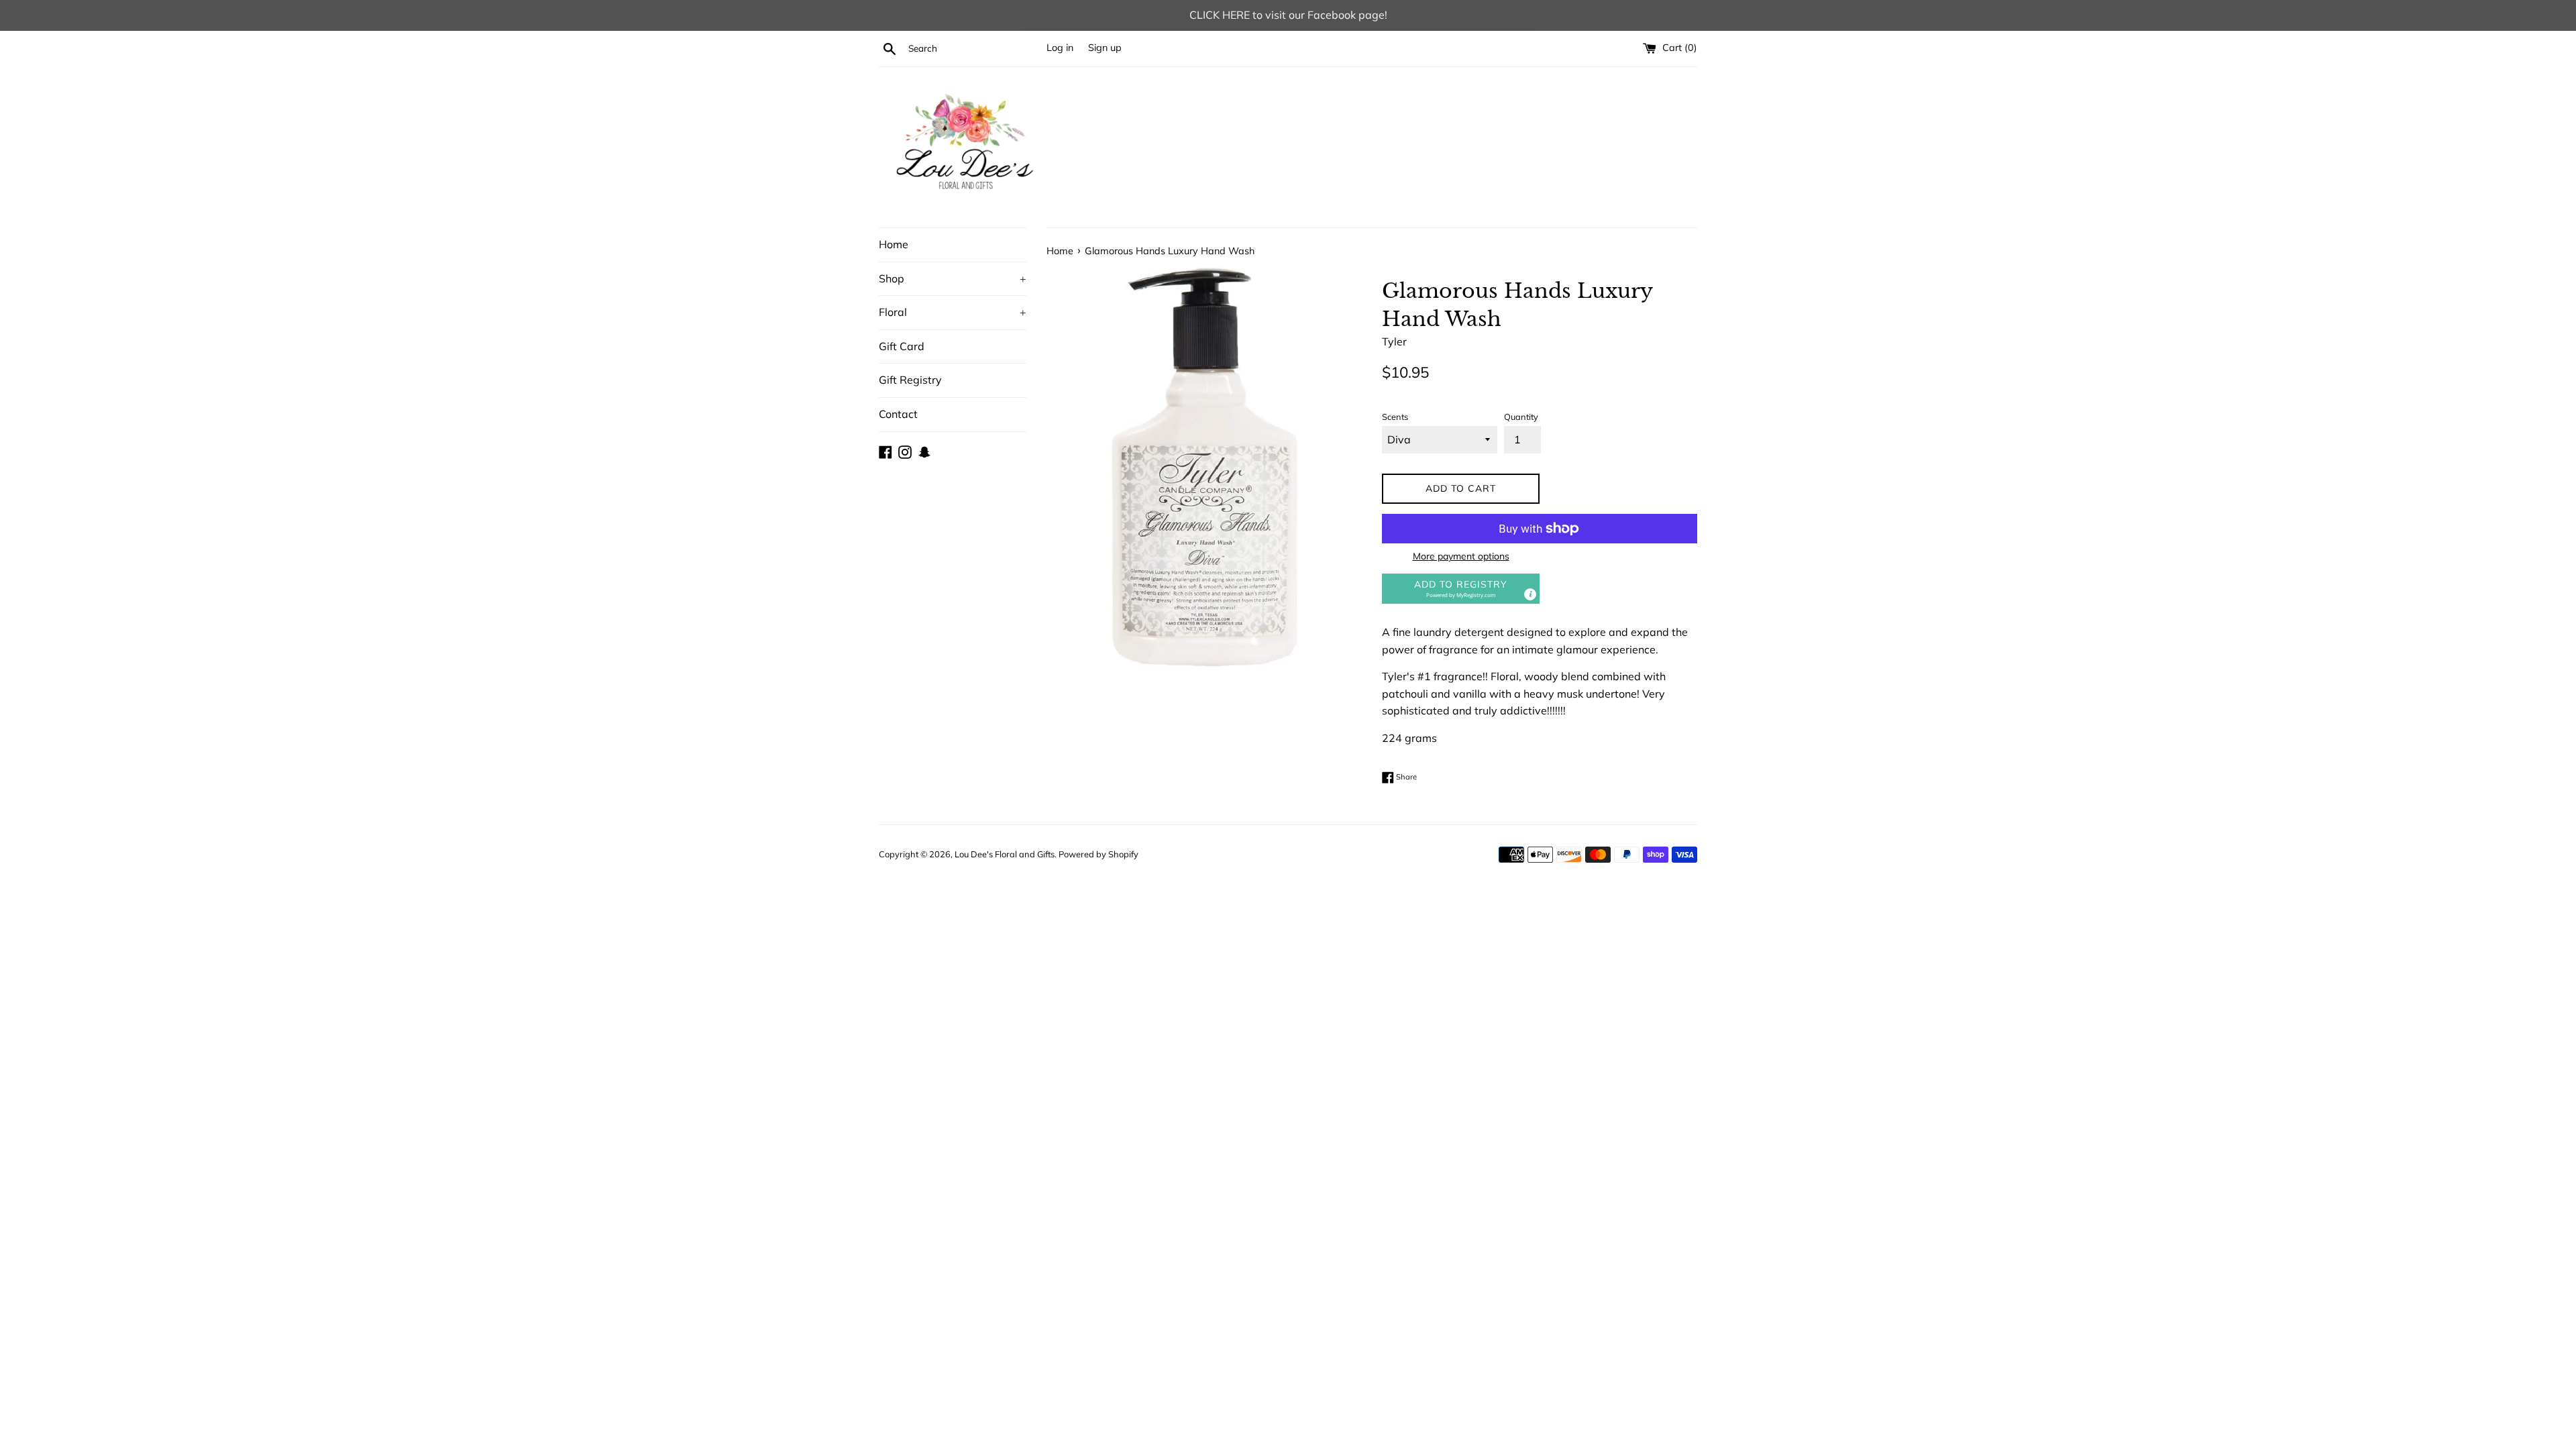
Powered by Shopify (1098, 854)
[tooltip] (1530, 594)
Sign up (1105, 48)
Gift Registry (910, 380)
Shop (953, 278)
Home (894, 244)
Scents (1395, 417)
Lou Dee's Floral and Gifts (1005, 854)
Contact (898, 414)
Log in (1060, 48)
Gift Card (902, 346)
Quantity (1521, 417)
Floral (953, 312)
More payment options (1461, 556)
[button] (1461, 589)
